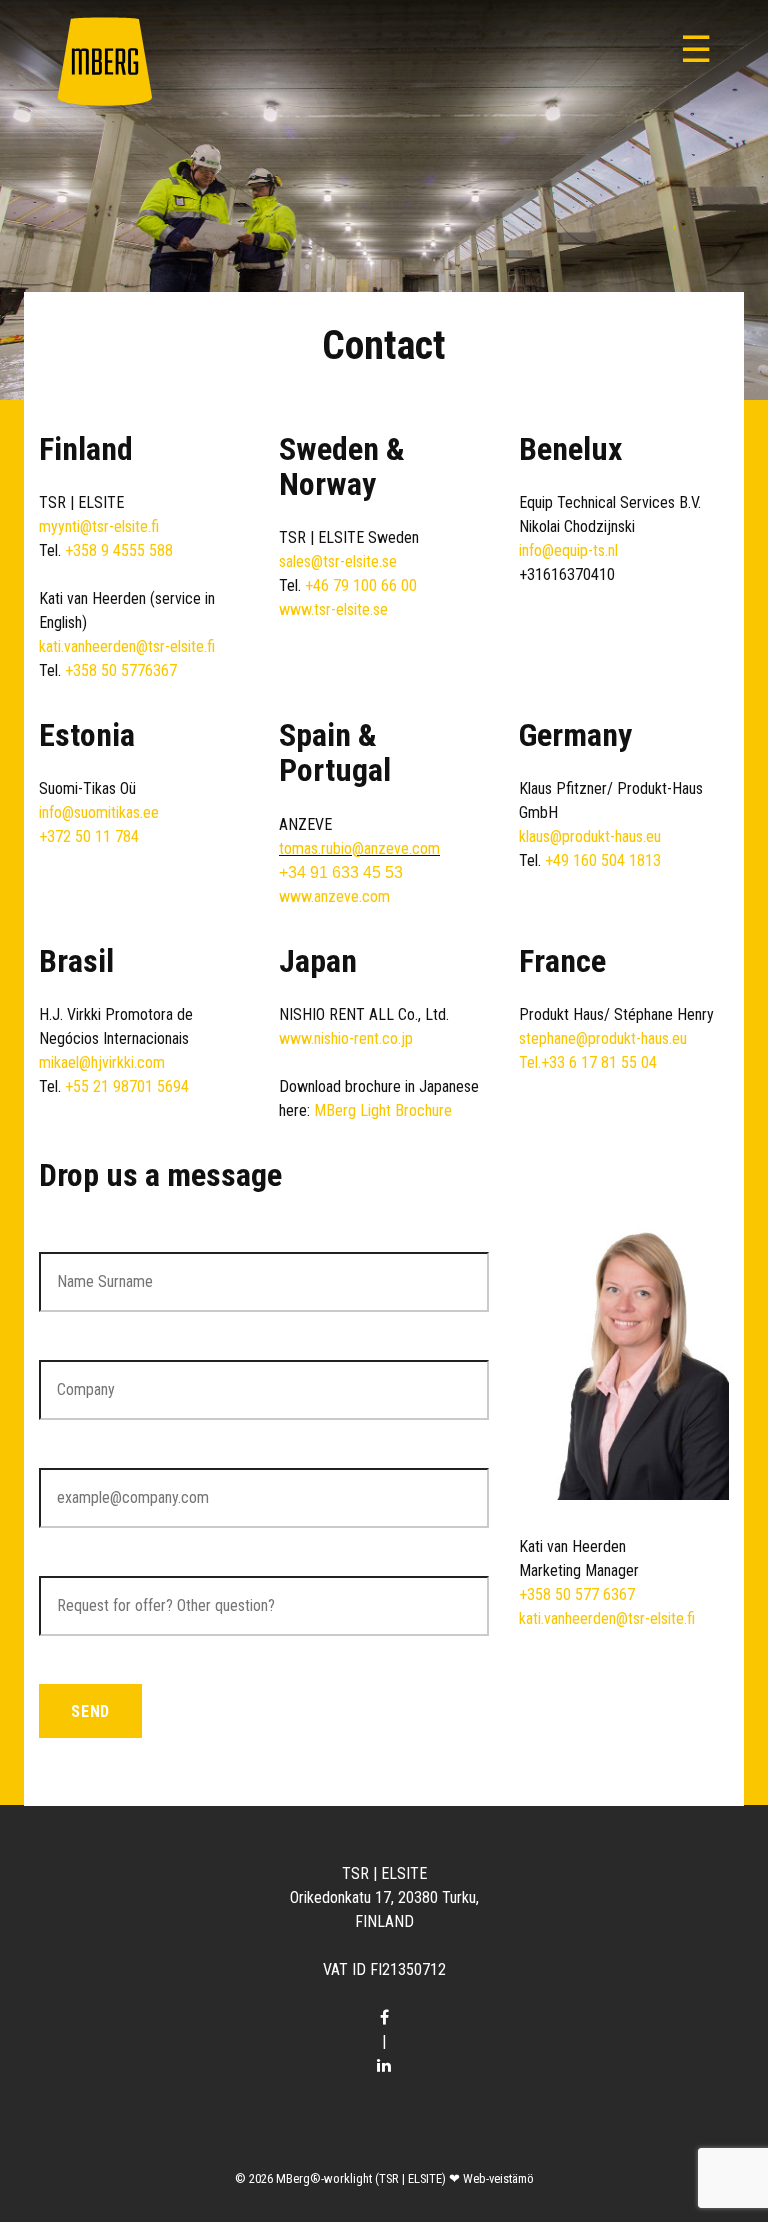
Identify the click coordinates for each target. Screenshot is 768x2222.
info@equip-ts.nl (568, 550)
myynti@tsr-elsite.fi (99, 526)
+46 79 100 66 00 (361, 585)
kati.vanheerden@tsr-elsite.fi (127, 646)
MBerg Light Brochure (383, 1110)
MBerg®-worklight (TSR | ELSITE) (361, 2178)
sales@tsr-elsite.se (338, 561)
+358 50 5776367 (121, 670)
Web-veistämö (498, 2178)
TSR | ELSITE (384, 1873)
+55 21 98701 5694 (127, 1086)
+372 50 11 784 (89, 836)
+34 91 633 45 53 (341, 872)
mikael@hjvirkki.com (102, 1062)
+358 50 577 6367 (577, 1594)
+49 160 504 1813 (603, 860)
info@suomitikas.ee (99, 812)
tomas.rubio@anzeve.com (359, 848)
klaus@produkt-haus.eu (590, 836)
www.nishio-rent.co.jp (346, 1038)
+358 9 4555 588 (119, 550)
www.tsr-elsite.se (333, 609)
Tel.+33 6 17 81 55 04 (588, 1062)
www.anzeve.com (334, 896)
